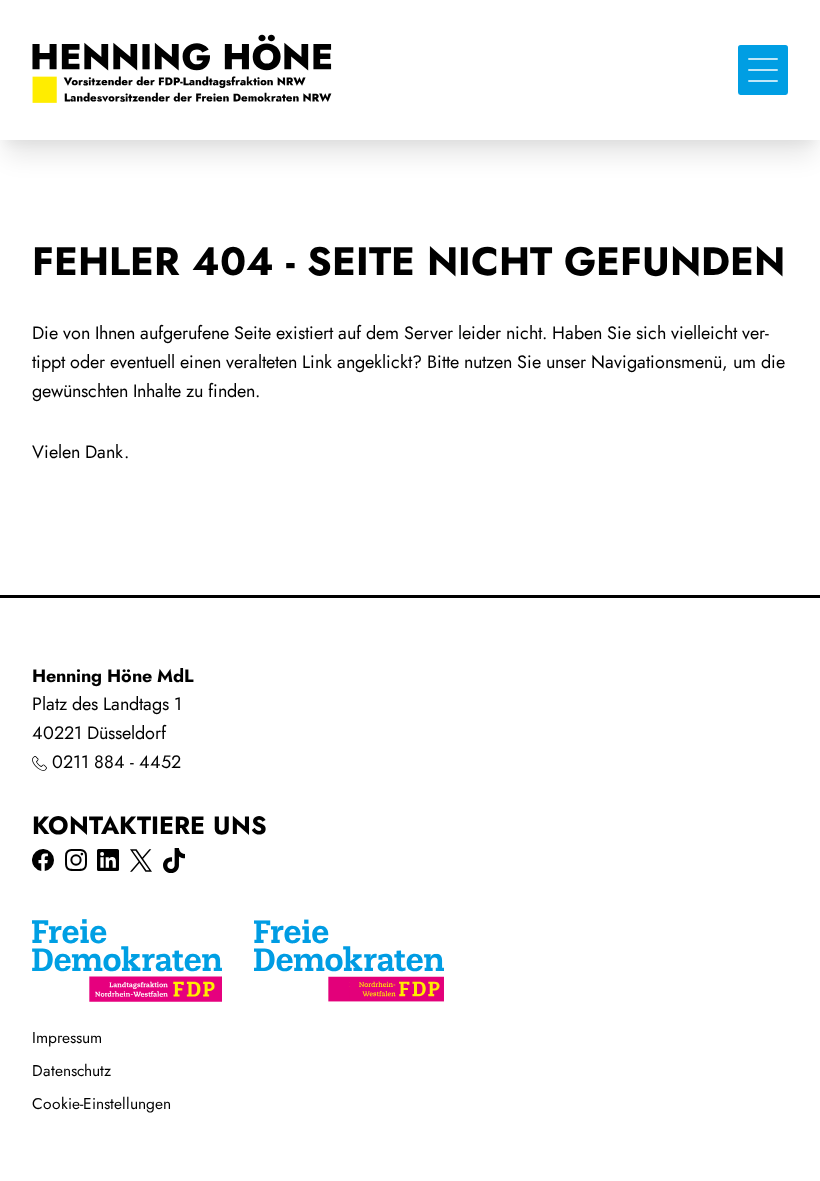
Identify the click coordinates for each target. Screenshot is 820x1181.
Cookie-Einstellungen (101, 1103)
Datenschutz (71, 1070)
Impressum (67, 1037)
